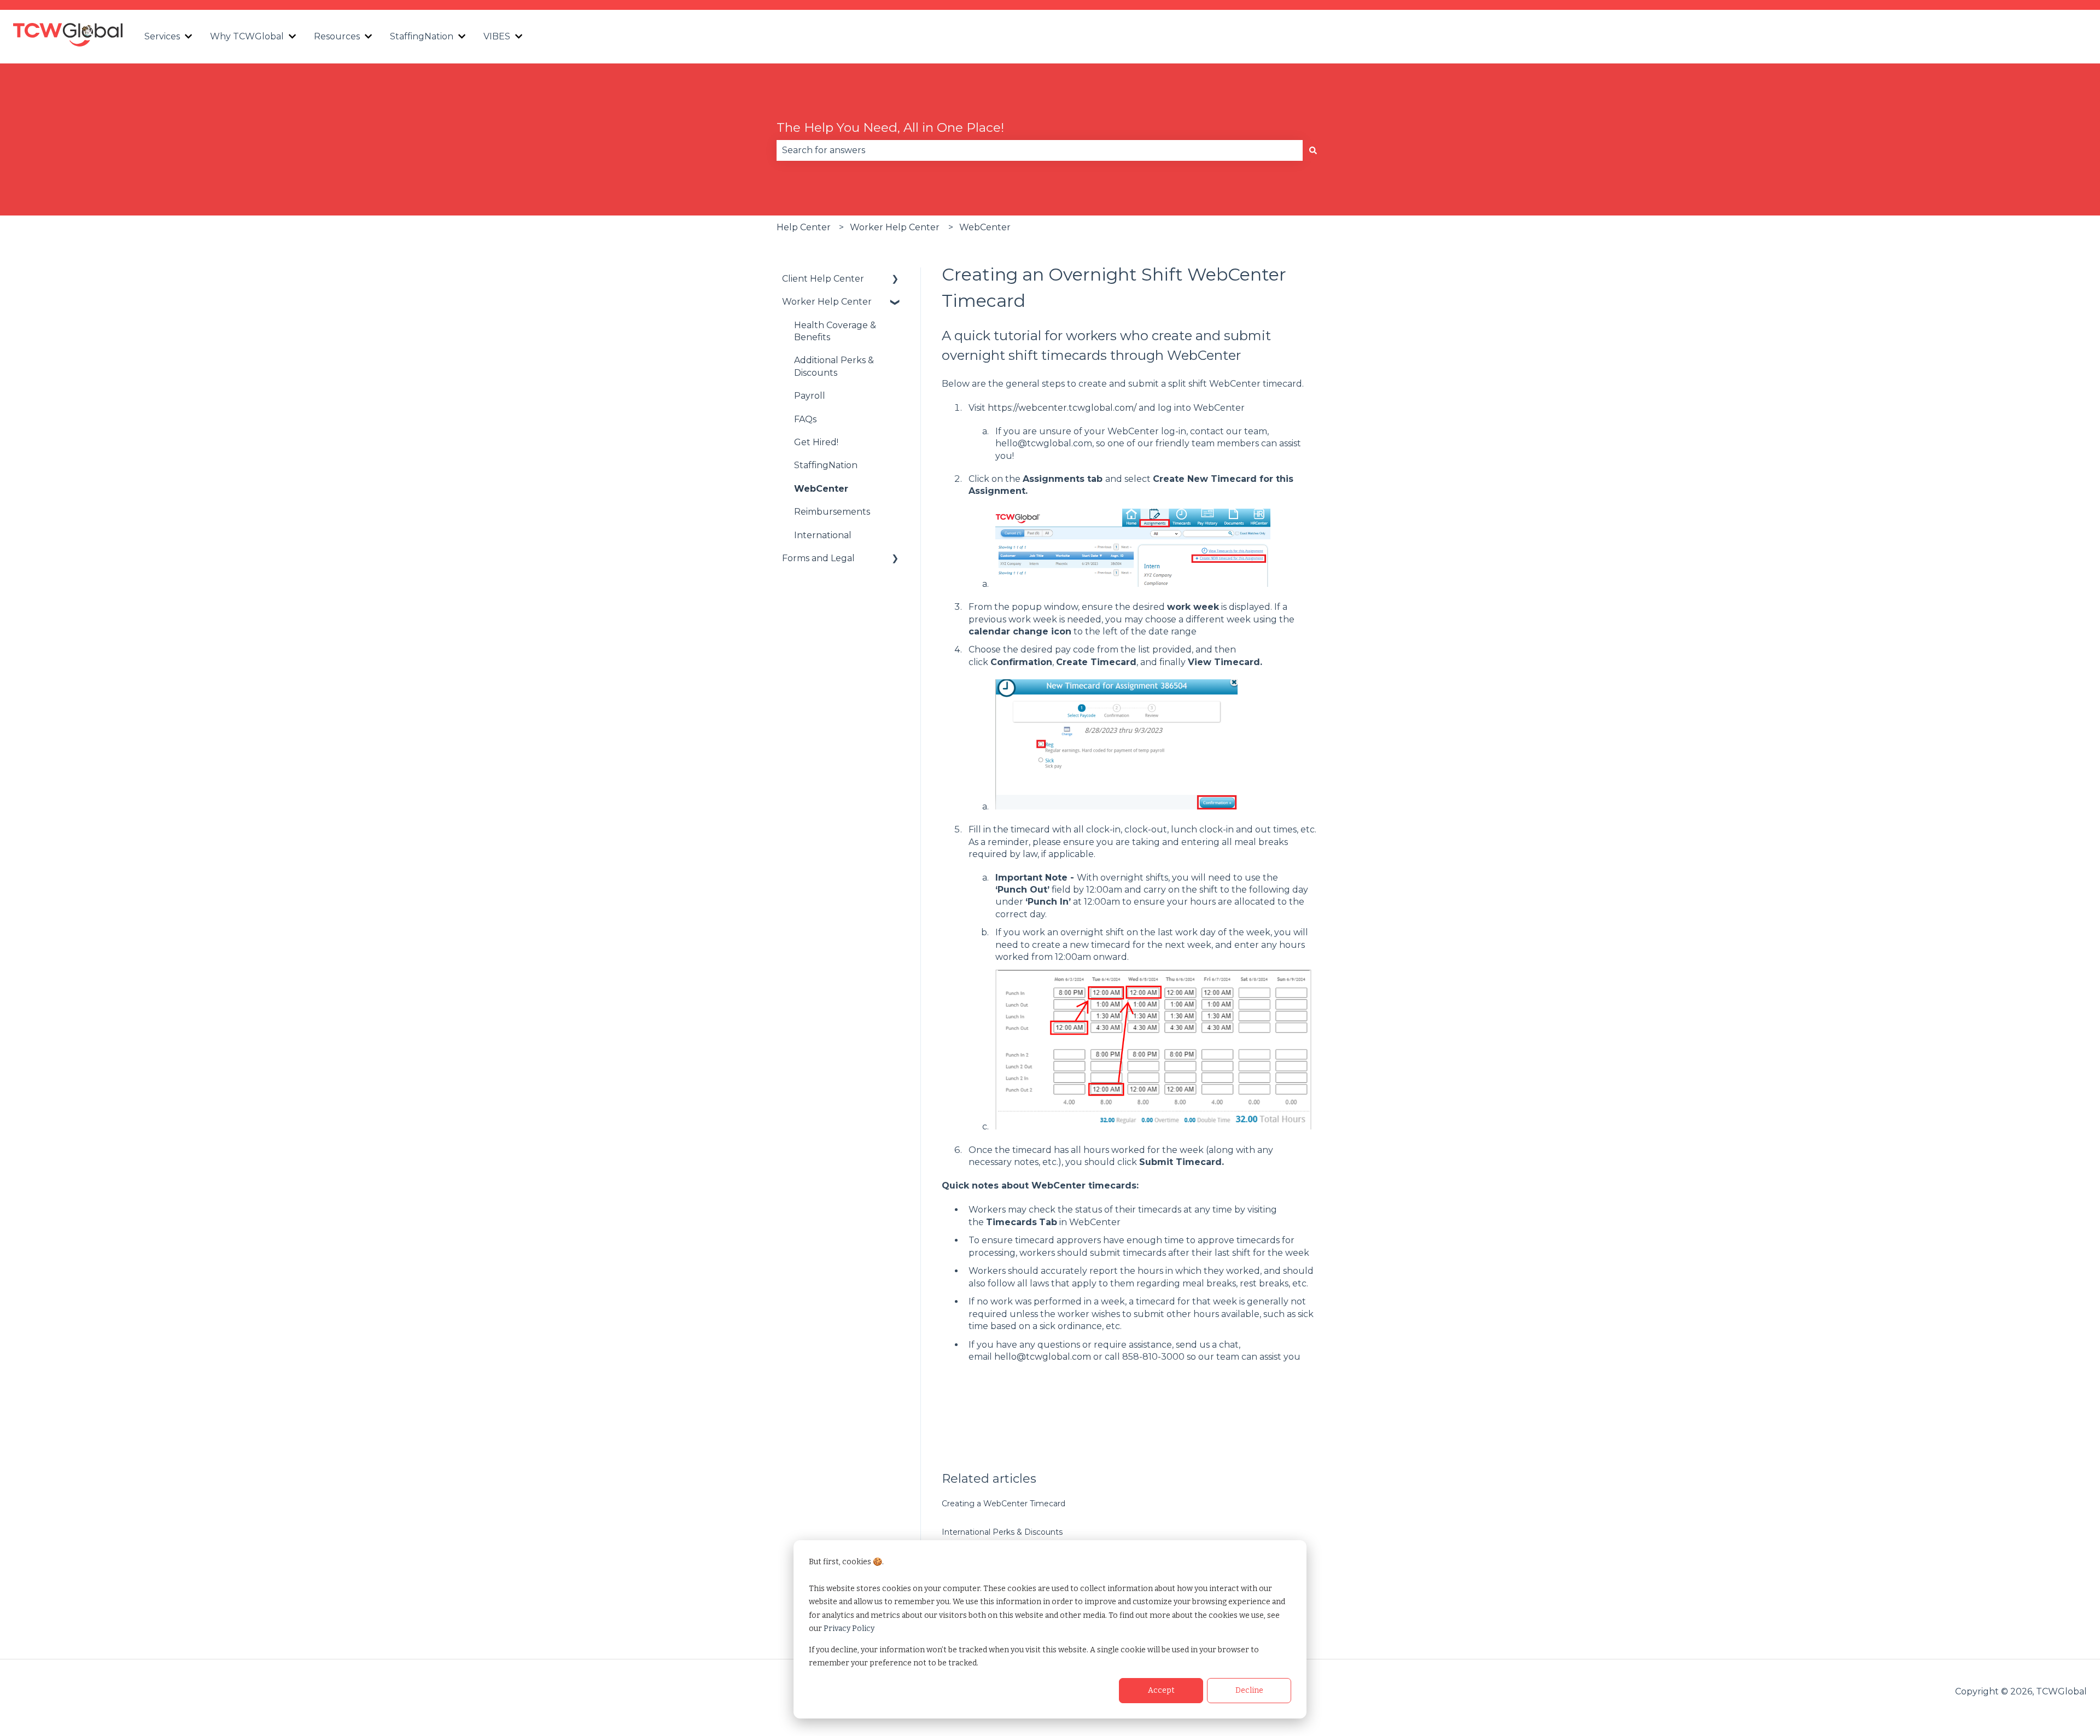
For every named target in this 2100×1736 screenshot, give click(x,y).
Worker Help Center (895, 227)
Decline (1249, 1690)
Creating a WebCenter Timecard (1004, 1504)
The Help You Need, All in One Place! (890, 127)
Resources (337, 36)
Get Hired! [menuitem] (816, 442)
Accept (1161, 1690)
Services (162, 36)
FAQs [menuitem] (805, 419)
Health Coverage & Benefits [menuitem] (835, 331)
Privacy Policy (849, 1629)
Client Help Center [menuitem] (823, 279)
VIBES (497, 36)
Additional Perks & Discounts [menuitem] (834, 366)
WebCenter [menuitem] (821, 489)
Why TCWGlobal (247, 36)
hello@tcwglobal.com (1043, 1357)
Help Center (804, 227)
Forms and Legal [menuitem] (818, 558)
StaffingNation (422, 36)
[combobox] (1040, 150)
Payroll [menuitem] (810, 396)
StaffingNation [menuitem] (826, 465)
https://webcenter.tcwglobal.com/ (1062, 408)
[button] (895, 280)
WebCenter (985, 227)
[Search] (1313, 150)
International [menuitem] (823, 535)
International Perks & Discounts (1002, 1532)
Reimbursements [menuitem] (832, 512)
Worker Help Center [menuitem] (827, 302)
